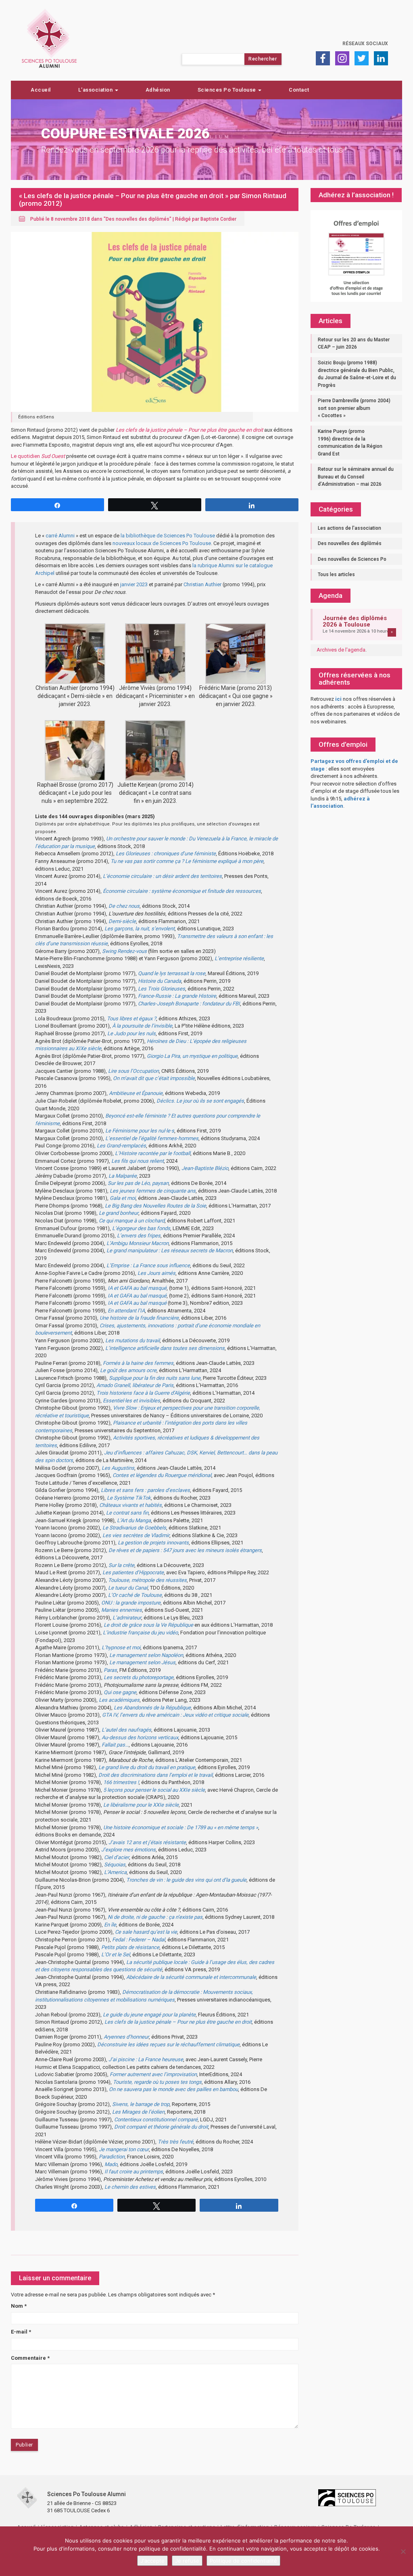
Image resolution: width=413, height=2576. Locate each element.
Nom (19, 2306)
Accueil (41, 90)
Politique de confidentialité (243, 2561)
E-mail (21, 2332)
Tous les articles (336, 575)
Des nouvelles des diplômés (138, 219)
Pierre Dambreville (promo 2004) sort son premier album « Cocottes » (354, 408)
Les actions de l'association (349, 528)
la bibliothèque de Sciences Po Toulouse (168, 536)
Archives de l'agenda (341, 650)
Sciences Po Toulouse (228, 90)
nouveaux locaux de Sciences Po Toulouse (162, 543)
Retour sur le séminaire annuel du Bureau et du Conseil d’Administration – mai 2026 (356, 477)
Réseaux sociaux (365, 44)
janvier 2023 (134, 584)
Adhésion (158, 90)
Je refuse (187, 2561)
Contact (299, 90)
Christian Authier (202, 584)
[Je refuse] (403, 2551)
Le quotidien (38, 456)
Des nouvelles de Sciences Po (352, 559)
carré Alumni (60, 536)
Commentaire (30, 2358)
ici (338, 699)
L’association (96, 90)
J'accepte (152, 2561)
